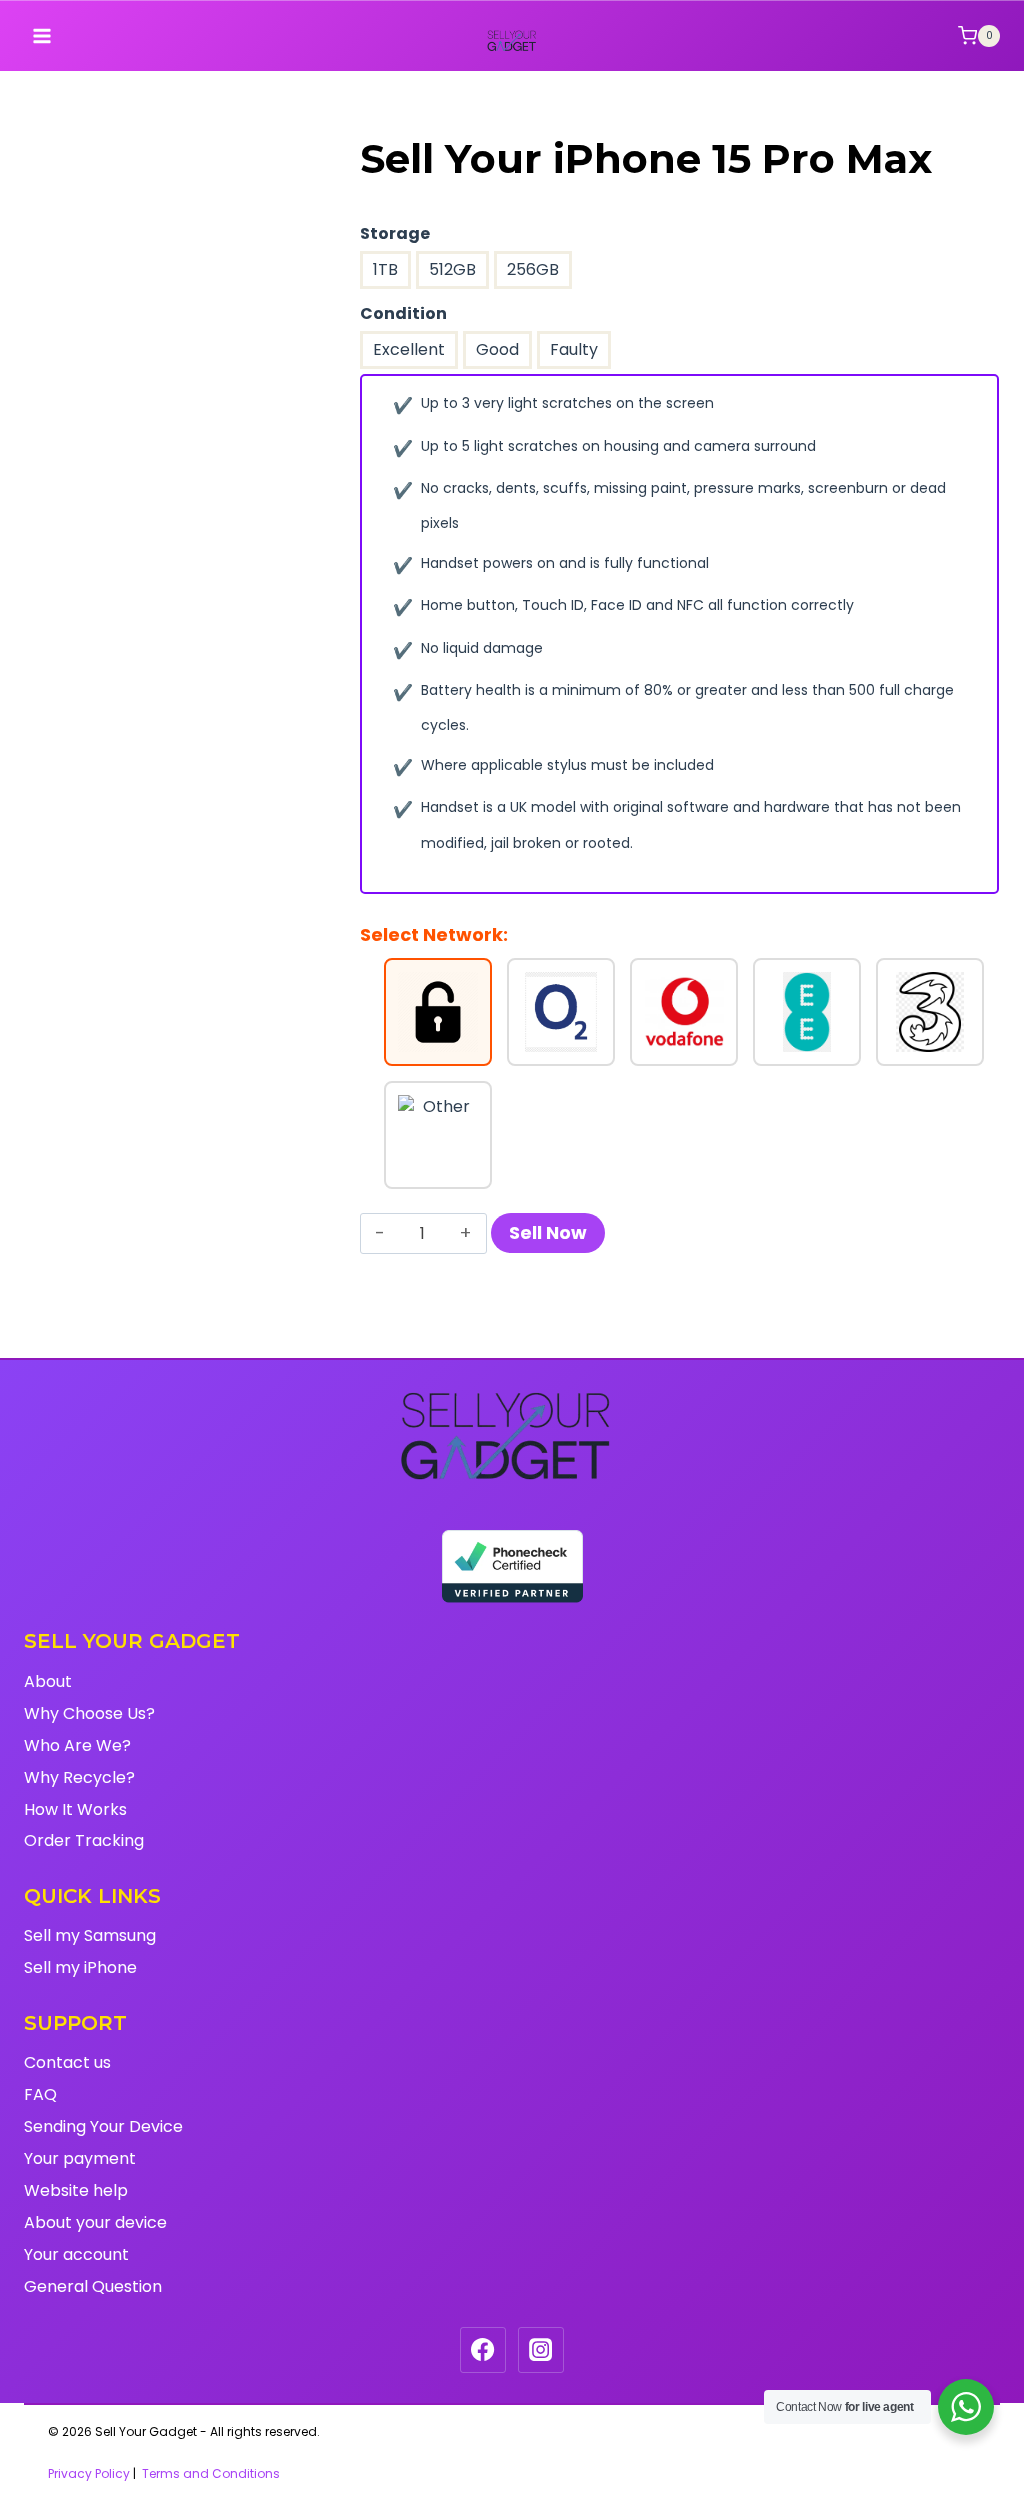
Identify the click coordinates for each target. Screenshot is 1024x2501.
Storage (395, 233)
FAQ (40, 2094)
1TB (385, 269)
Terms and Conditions (211, 2473)
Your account (76, 2254)
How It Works (75, 1809)
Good (497, 349)
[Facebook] (483, 2350)
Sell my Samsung (90, 1935)
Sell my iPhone (80, 1967)
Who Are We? (77, 1745)
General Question (93, 2286)
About (48, 1681)
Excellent (409, 349)
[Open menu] (42, 35)
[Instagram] (541, 2350)
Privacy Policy (89, 2473)
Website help (76, 2190)
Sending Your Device (103, 2126)
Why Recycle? (79, 1777)
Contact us (67, 2062)
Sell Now (548, 1232)
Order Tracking (84, 1840)
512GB (452, 269)
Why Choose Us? (89, 1713)
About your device (95, 2222)
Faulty (574, 349)
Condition (403, 313)
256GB (533, 269)
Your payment (80, 2158)
